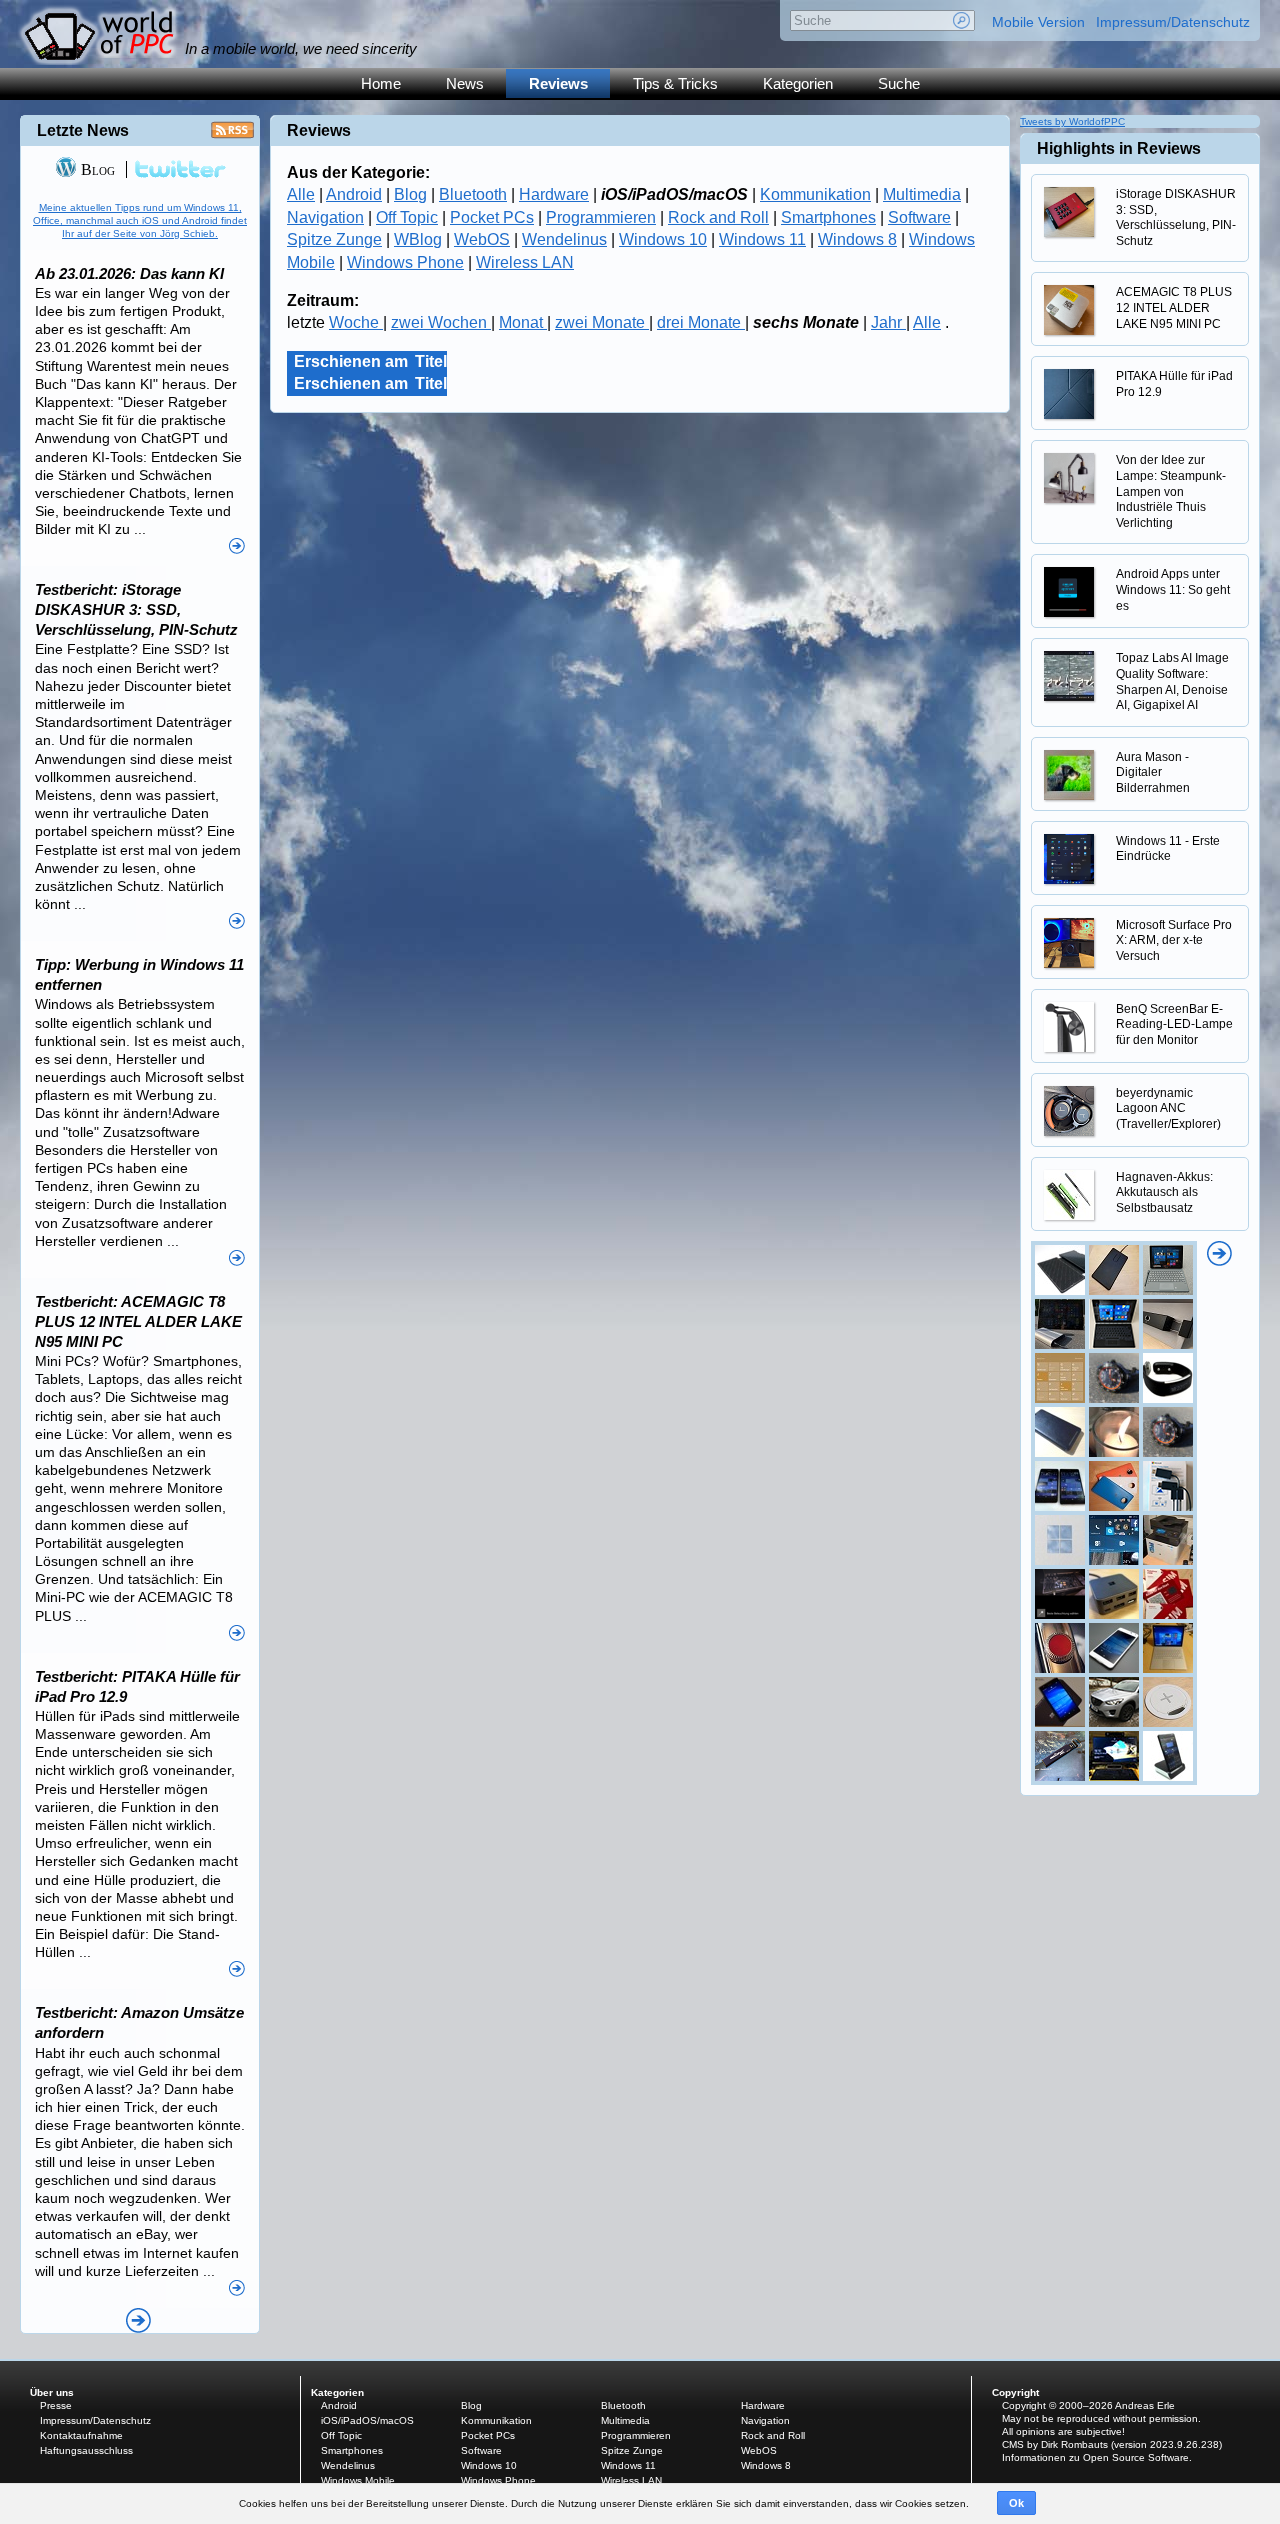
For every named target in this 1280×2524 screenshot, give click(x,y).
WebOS (482, 239)
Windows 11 (762, 239)
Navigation (325, 217)
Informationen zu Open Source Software (1095, 2457)
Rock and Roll (718, 217)
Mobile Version (1038, 22)
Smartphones (828, 217)
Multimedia (922, 194)
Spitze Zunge (334, 239)
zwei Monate (602, 322)
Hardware (554, 194)
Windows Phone (405, 262)
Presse (56, 2405)
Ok (1016, 2503)
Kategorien (798, 83)
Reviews (558, 83)
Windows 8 (857, 239)
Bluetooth (473, 194)
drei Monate (701, 322)
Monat (523, 322)
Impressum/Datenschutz (1173, 22)
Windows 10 (663, 239)
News (465, 83)
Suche (899, 83)
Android (354, 194)
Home (381, 83)
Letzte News (83, 130)
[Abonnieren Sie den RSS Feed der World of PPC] (232, 135)
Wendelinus (564, 239)
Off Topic (407, 217)
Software (919, 217)
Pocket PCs (492, 217)
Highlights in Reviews (1119, 148)
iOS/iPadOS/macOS (367, 2420)
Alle (301, 194)
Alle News (138, 2320)
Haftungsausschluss (86, 2450)
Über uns (52, 2392)
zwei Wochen (441, 322)
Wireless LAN (525, 262)
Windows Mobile (358, 2480)
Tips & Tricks (675, 83)
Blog (410, 194)
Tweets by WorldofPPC (1072, 121)
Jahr (888, 322)
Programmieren (601, 217)
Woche (356, 322)
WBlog (418, 239)
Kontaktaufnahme (81, 2435)
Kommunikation (815, 194)
